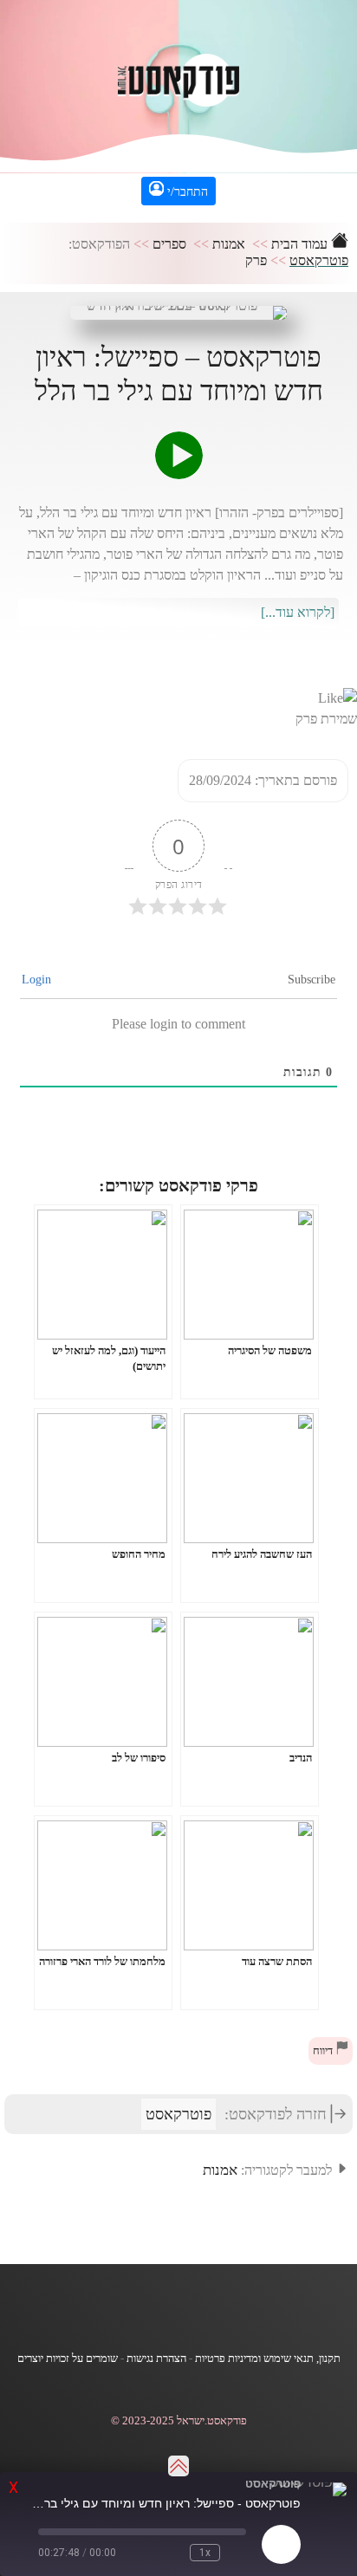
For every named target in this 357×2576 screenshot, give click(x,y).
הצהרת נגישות (156, 2359)
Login (38, 980)
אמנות (229, 244)
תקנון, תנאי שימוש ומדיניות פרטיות (268, 2359)
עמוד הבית (301, 244)
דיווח (324, 2051)
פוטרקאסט (319, 260)
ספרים (169, 244)
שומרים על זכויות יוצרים (68, 2359)
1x (205, 2553)
